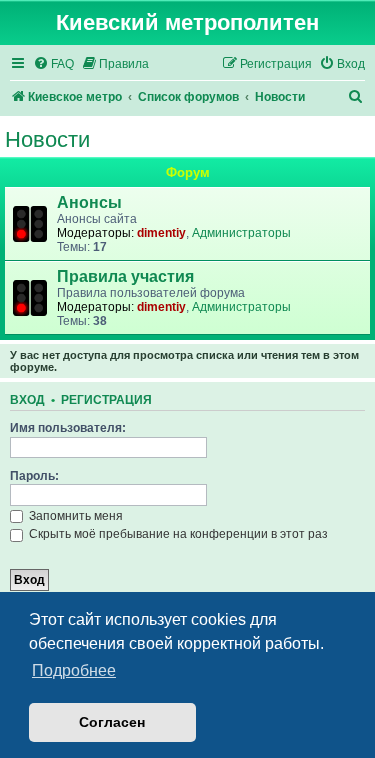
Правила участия (125, 276)
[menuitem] (53, 64)
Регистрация (106, 400)
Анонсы (89, 202)
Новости (47, 139)
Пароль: (34, 476)
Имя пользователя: (68, 428)
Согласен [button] (112, 722)
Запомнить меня (74, 516)
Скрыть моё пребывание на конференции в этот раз (177, 534)
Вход (27, 400)
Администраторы (241, 233)
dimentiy (161, 233)
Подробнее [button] (74, 670)
